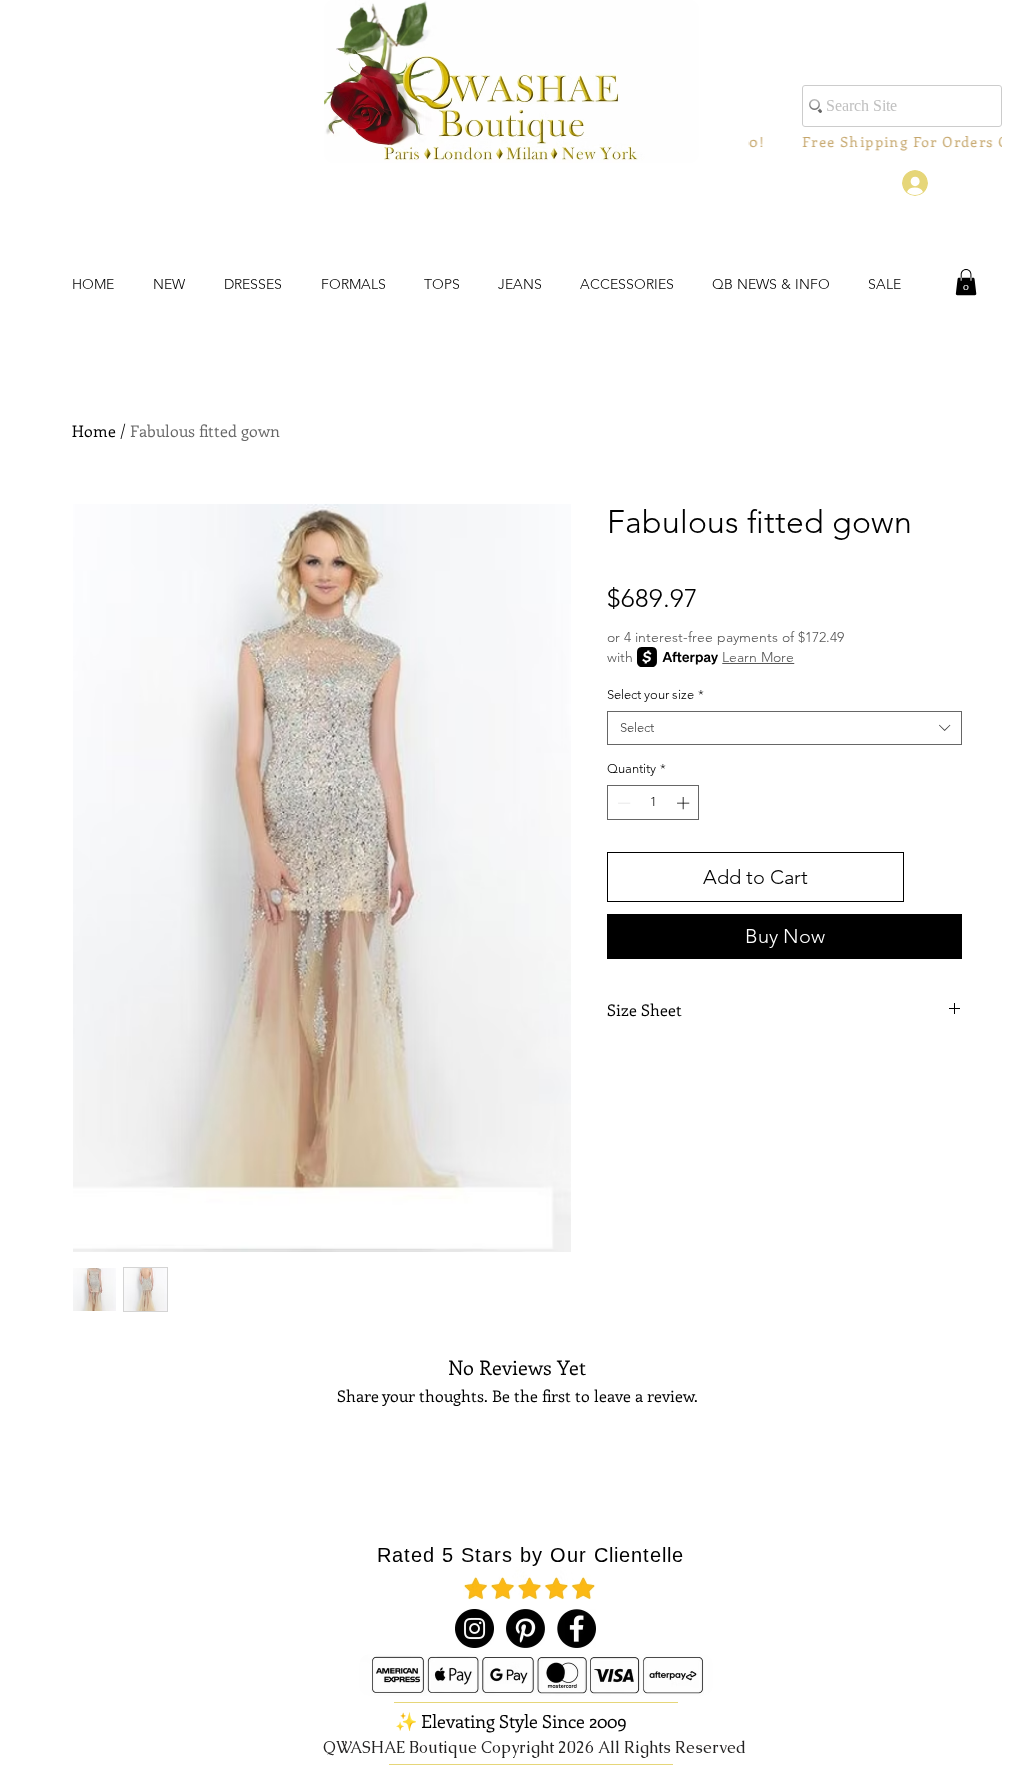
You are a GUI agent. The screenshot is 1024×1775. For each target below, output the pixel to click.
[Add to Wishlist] (937, 877)
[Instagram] (474, 1628)
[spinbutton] (653, 803)
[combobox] (784, 728)
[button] (966, 282)
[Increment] (685, 803)
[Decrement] (622, 803)
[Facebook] (576, 1628)
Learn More (758, 657)
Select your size (655, 694)
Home (94, 430)
